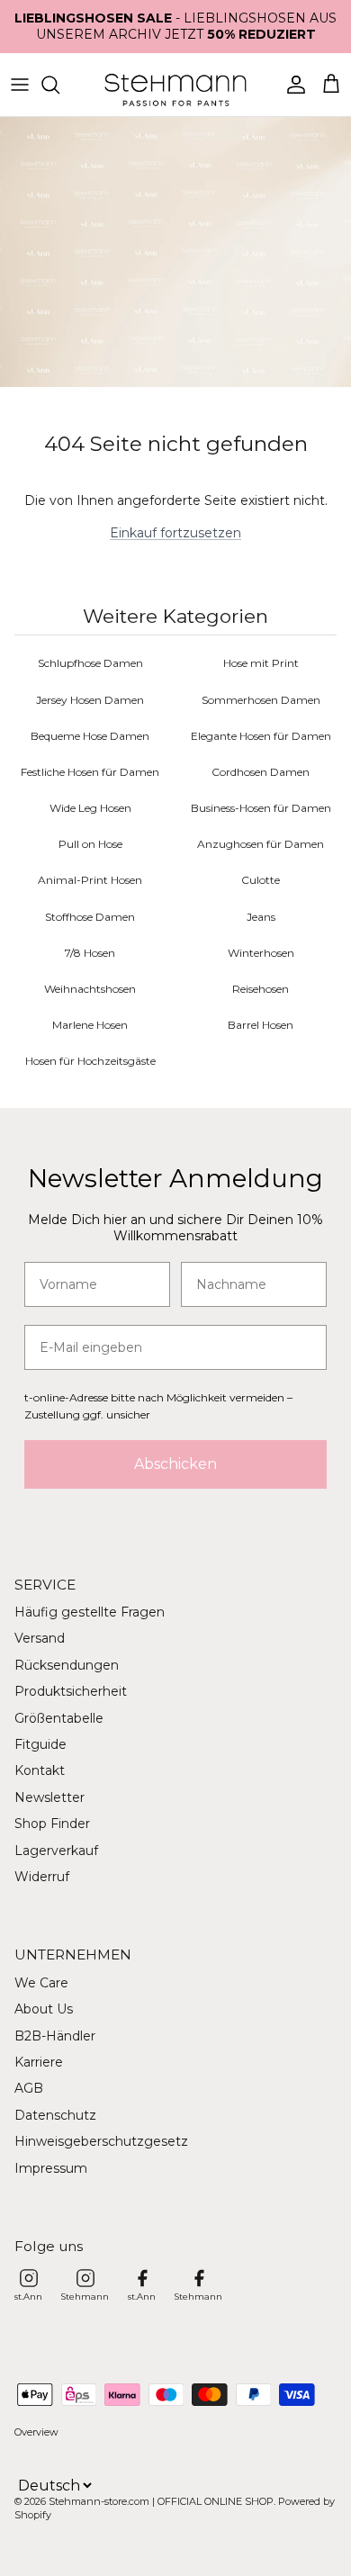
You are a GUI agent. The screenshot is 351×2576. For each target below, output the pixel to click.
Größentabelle (59, 1718)
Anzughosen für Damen (261, 844)
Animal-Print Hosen (90, 880)
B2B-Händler (55, 2036)
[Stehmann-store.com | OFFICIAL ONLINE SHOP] (175, 85)
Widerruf (42, 1877)
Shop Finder (52, 1824)
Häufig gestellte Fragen (90, 1612)
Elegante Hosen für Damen (261, 736)
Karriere (39, 2062)
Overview (36, 2432)
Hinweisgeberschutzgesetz (101, 2141)
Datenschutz (55, 2115)
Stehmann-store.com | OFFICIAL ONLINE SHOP (161, 2501)
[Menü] (20, 85)
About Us (44, 2009)
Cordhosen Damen (261, 772)
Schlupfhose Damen (90, 663)
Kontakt (40, 1770)
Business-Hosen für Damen (261, 808)
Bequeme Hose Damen (90, 736)
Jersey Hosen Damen (90, 700)
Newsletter (49, 1797)
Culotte (261, 880)
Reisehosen (261, 989)
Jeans (261, 917)
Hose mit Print (261, 663)
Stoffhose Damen (90, 917)
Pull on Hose (90, 844)
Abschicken (175, 1464)
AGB (29, 2088)
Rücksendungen (67, 1665)
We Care (41, 1983)
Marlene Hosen (90, 1025)
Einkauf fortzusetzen (175, 533)
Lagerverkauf (56, 1851)
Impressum (51, 2168)
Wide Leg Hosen (90, 808)
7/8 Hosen (90, 953)
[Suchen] (59, 85)
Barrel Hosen (261, 1025)
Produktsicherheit (71, 1691)
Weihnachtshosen (90, 989)
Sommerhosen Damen (261, 700)
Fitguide (40, 1744)
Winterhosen (261, 953)
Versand (40, 1638)
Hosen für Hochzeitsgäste (90, 1061)
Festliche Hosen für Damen (90, 772)
